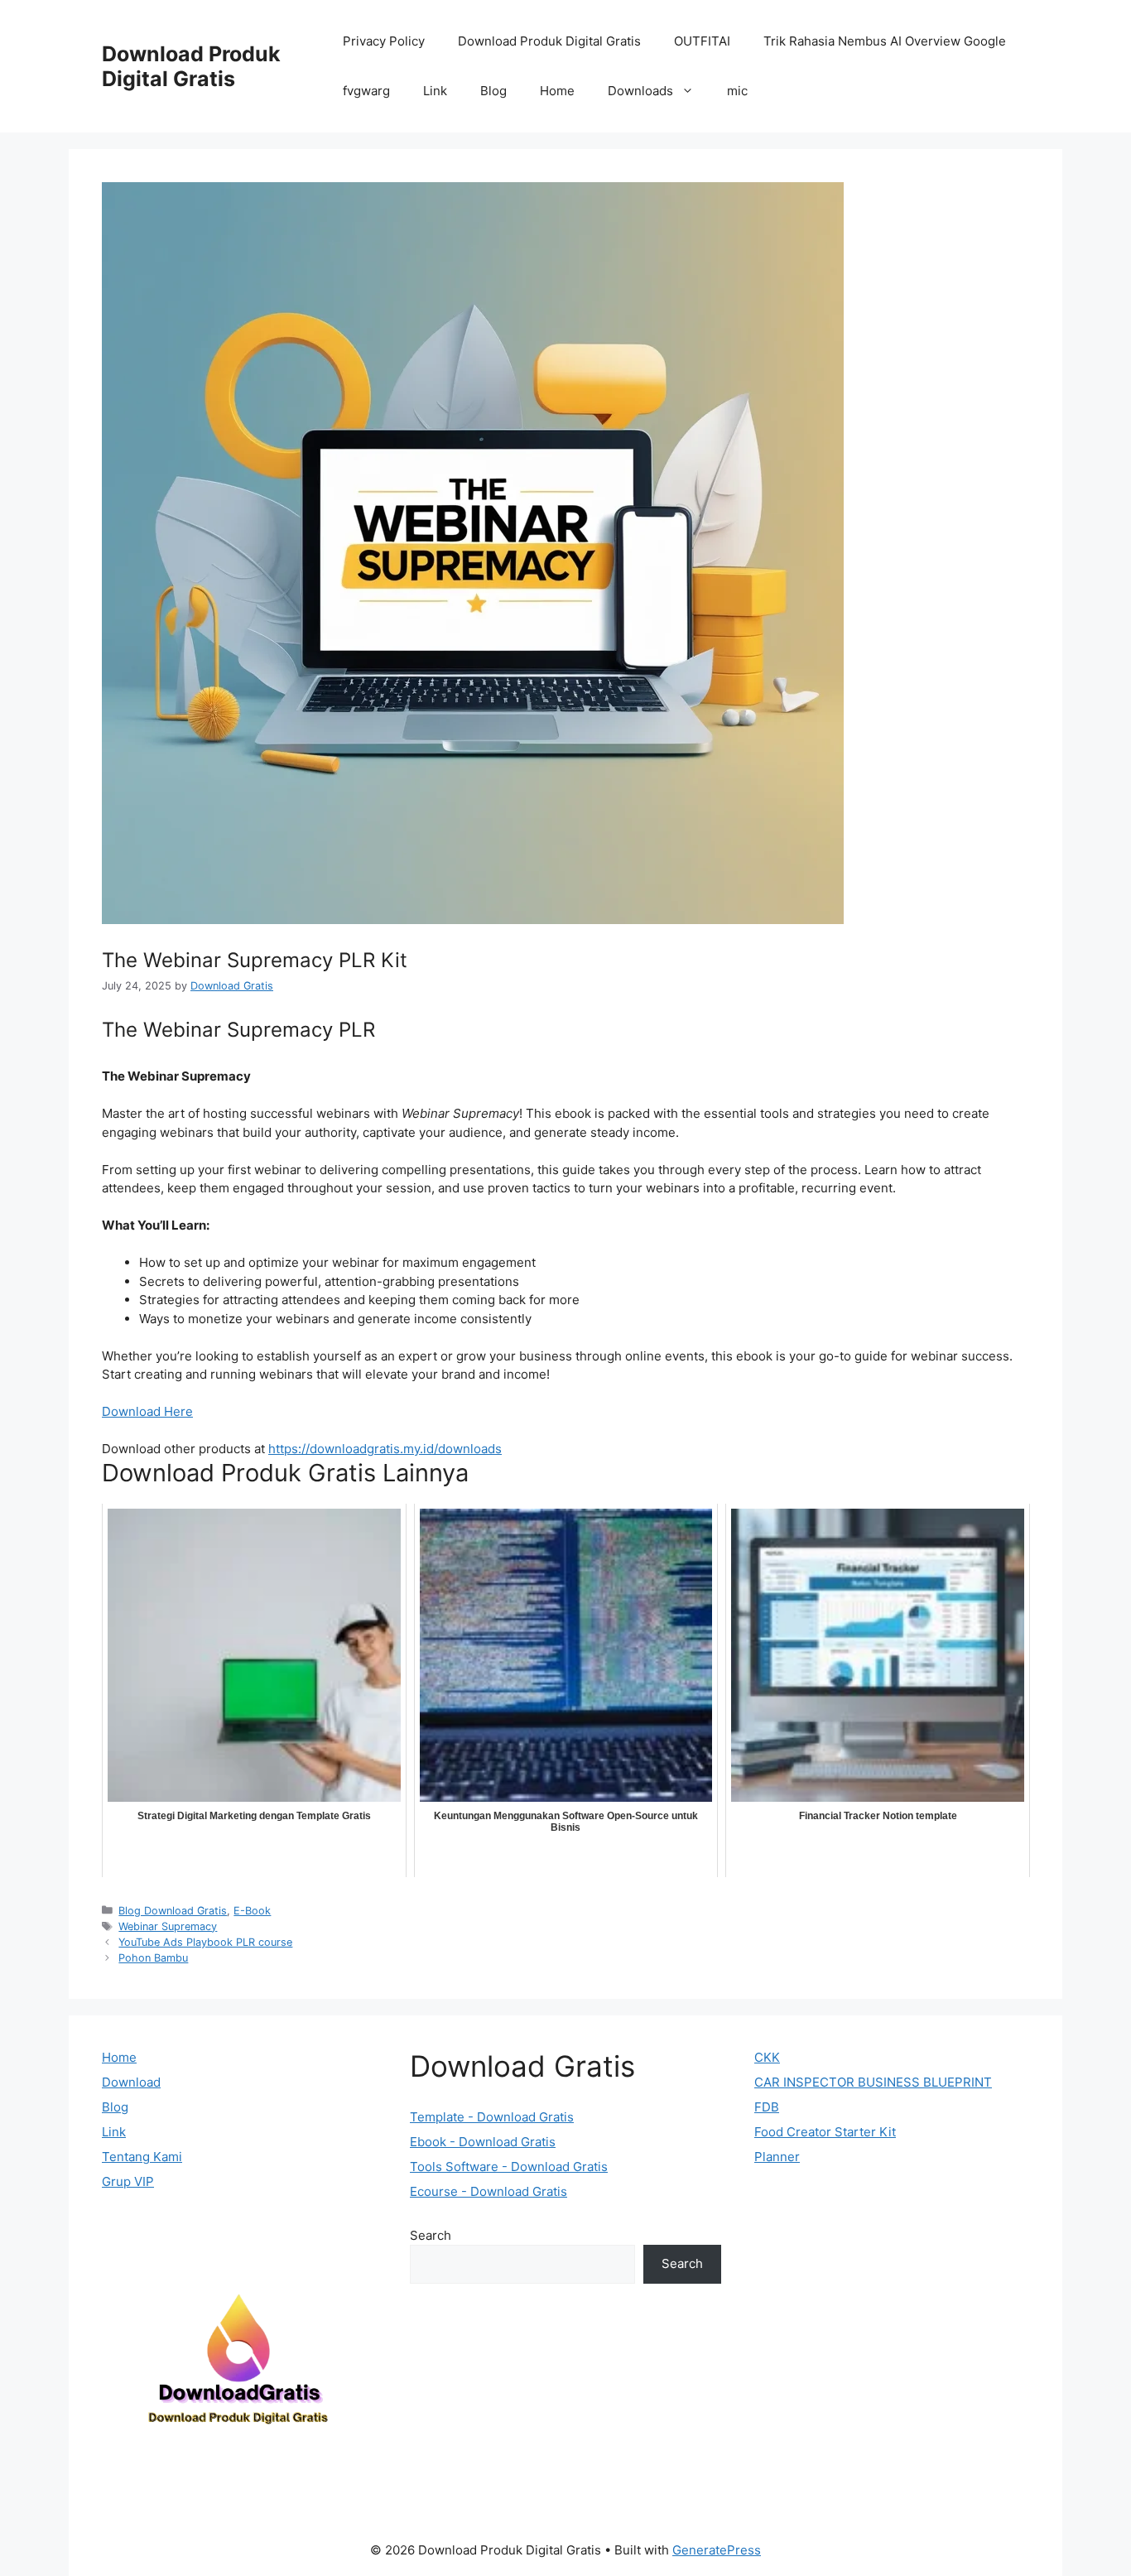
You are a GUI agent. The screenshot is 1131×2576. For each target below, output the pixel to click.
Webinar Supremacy (168, 1926)
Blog (493, 91)
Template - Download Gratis (492, 2117)
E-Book (252, 1911)
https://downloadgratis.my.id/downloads (385, 1449)
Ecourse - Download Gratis (488, 2191)
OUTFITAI (702, 41)
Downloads (640, 91)
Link (435, 91)
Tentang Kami (142, 2157)
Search (431, 2235)
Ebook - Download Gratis (483, 2142)
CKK (767, 2057)
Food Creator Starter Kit (825, 2132)
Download (131, 2082)
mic (737, 91)
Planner (777, 2157)
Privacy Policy (384, 41)
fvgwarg (366, 91)
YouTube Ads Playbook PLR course (205, 1942)
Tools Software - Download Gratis (509, 2167)
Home (557, 91)
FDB (767, 2107)
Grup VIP (128, 2181)
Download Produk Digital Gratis (191, 66)
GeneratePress (717, 2550)
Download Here (147, 1411)
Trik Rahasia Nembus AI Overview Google (885, 41)
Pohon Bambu (153, 1958)
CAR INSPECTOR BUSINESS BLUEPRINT (873, 2082)
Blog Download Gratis (173, 1911)
